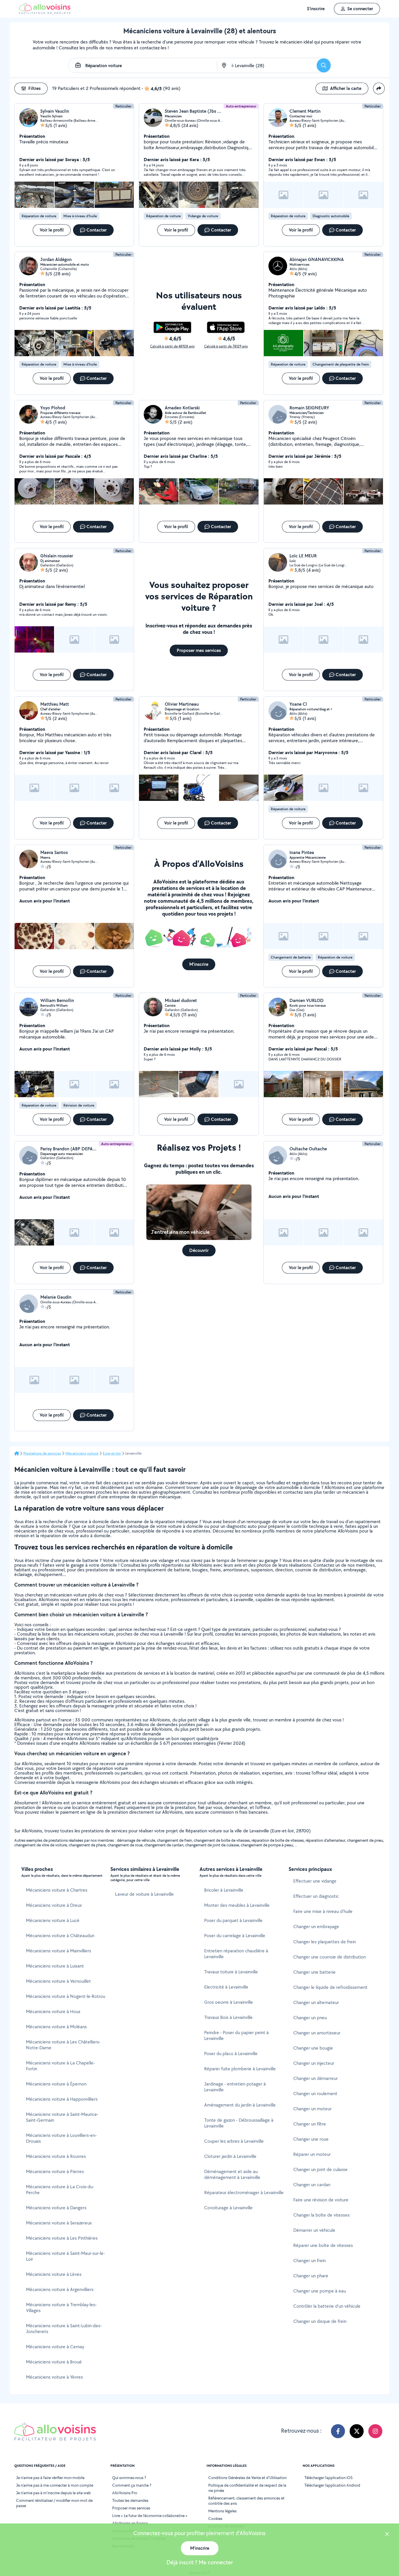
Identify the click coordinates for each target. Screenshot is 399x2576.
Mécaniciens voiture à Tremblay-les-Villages (61, 2308)
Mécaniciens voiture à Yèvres (54, 2377)
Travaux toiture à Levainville (231, 1972)
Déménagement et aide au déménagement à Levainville (232, 2174)
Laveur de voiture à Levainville (144, 1894)
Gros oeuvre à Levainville (229, 2002)
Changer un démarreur (315, 2078)
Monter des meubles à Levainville (237, 1905)
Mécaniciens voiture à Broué (54, 2362)
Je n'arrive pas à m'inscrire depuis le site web (53, 2493)
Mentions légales (222, 2511)
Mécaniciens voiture (82, 1453)
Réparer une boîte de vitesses (323, 2245)
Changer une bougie (313, 2048)
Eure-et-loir (112, 1453)
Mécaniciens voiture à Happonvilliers (62, 2099)
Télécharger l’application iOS (328, 2478)
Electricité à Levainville (226, 1987)
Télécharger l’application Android (332, 2485)
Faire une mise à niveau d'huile (323, 1911)
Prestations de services (42, 1453)
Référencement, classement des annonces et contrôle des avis (246, 2501)
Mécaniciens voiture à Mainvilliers (59, 1951)
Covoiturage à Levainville (228, 2208)
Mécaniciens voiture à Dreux (54, 1905)
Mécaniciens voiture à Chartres (57, 1890)
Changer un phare (311, 2276)
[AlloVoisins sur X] (357, 2431)
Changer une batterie (314, 1972)
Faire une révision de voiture (321, 2200)
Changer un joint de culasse (320, 2169)
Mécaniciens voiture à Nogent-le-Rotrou (66, 1996)
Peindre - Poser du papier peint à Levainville (236, 2035)
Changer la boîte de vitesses (321, 2215)
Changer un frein (309, 2261)
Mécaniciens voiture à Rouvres (56, 2156)
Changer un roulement (315, 2094)
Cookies (215, 2518)
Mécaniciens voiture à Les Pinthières (62, 2238)
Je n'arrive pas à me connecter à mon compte (55, 2485)
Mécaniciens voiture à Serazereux (59, 2223)
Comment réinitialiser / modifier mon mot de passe (54, 2503)
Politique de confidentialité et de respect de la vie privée (247, 2488)
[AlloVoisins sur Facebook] (338, 2431)
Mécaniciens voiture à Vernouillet (58, 1981)
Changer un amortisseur (317, 2033)
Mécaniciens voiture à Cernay (55, 2347)
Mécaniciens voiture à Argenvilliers (60, 2289)
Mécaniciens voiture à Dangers (56, 2208)
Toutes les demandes (130, 2500)
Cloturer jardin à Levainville (230, 2156)
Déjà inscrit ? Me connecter (200, 2562)
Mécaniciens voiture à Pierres (55, 2171)
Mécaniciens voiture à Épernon (56, 2084)
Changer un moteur (312, 2109)
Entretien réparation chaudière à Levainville (236, 1954)
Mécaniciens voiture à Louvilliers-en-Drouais (61, 2138)
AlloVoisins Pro (125, 2493)
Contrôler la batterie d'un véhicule (327, 2306)
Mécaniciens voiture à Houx (53, 2011)
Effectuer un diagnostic (316, 1896)
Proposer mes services (131, 2508)
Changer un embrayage (316, 1927)
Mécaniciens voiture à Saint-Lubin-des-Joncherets (64, 2329)
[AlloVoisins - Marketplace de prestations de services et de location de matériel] (45, 12)
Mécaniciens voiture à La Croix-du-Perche (60, 2190)
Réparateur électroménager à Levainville (244, 2193)
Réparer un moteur (312, 2154)
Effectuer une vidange (315, 1881)
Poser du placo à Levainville (231, 2054)
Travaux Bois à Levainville (228, 2017)
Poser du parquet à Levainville (233, 1920)
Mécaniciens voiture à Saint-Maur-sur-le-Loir (65, 2256)
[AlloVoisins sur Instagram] (375, 2431)
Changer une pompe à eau (320, 2291)
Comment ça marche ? (132, 2485)
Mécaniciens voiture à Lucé (53, 1920)
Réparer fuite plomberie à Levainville (240, 2069)
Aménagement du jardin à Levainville (240, 2105)
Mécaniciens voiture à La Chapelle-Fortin (60, 2066)
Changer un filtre (310, 2124)
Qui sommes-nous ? (129, 2478)
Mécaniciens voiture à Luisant (55, 1966)
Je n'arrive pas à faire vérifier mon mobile (50, 2478)
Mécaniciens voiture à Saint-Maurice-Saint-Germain (62, 2117)
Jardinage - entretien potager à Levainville (235, 2087)
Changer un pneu (310, 2018)
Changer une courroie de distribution (329, 1957)
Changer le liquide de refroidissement (330, 1987)
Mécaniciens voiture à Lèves (54, 2274)
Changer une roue (311, 2139)
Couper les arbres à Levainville (234, 2141)
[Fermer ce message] (387, 2535)
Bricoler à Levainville (224, 1890)
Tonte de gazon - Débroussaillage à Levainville (239, 2123)
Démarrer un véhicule (314, 2230)
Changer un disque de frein (320, 2321)
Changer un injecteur (314, 2063)
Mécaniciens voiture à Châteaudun (60, 1936)
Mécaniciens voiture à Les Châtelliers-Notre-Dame (63, 2045)
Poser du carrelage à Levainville (235, 1936)
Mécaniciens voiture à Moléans (56, 2027)
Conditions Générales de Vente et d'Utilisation (247, 2478)
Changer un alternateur (316, 2002)
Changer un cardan (312, 2185)
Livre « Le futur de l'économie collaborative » (150, 2516)
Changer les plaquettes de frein (325, 1942)
